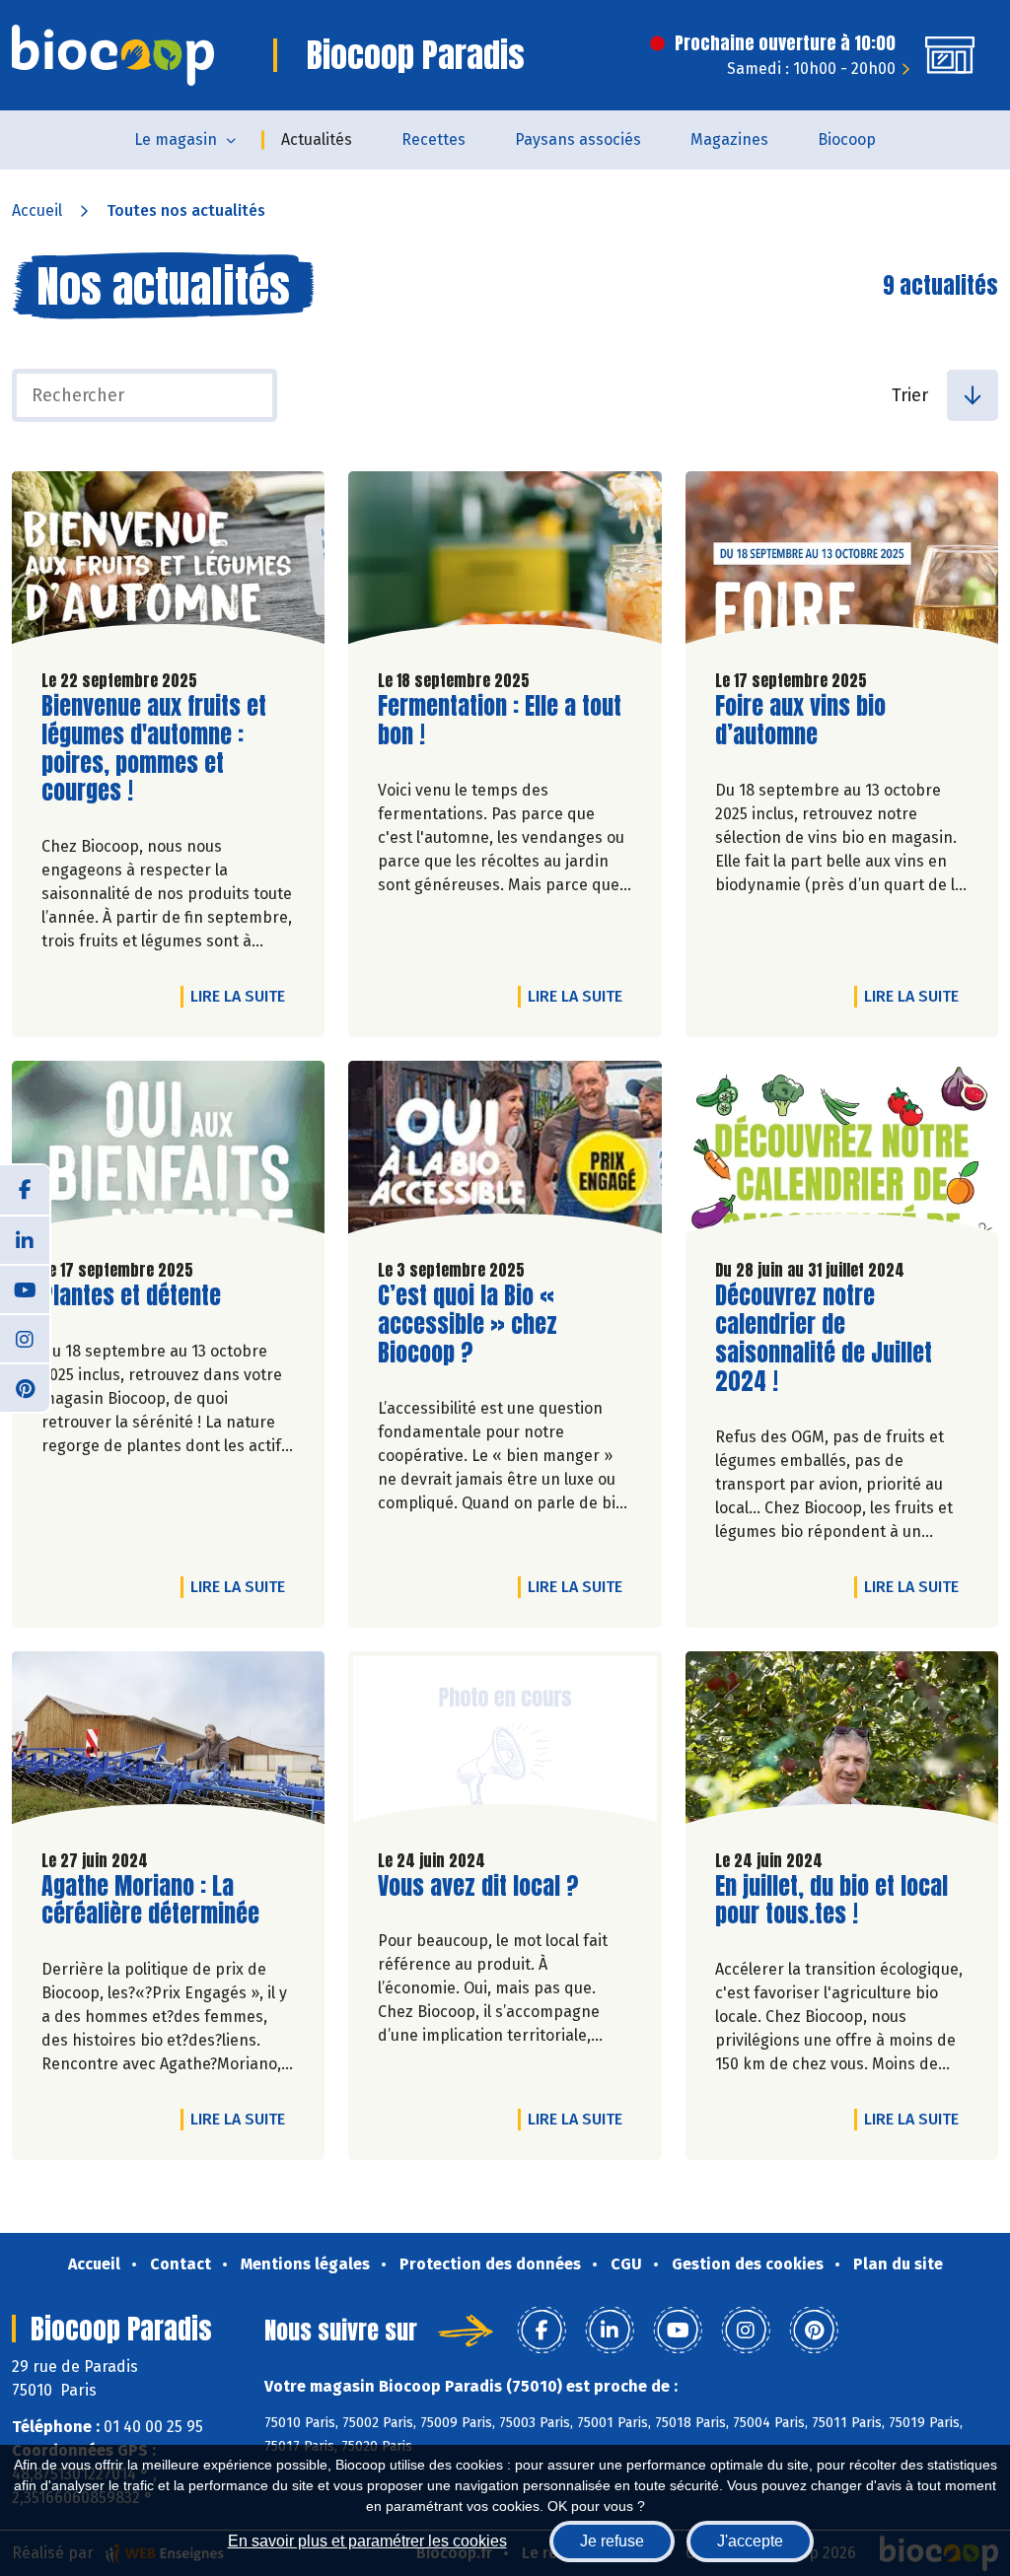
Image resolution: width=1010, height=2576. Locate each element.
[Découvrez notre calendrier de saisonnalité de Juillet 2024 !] (842, 1152)
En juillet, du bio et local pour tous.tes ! (831, 1901)
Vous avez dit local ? (478, 1886)
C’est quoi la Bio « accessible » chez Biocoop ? (490, 1324)
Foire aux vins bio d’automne (828, 721)
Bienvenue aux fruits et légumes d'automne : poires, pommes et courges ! (154, 749)
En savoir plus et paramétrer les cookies (367, 2541)
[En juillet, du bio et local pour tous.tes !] (842, 1742)
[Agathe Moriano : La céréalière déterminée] (168, 1742)
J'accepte (750, 2541)
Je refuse (612, 2541)
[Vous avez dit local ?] (505, 1742)
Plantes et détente (131, 1296)
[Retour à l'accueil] (113, 55)
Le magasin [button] (176, 139)
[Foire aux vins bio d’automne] (842, 562)
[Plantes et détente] (168, 1152)
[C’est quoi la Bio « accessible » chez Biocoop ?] (505, 1152)
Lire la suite (243, 996)
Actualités (317, 139)
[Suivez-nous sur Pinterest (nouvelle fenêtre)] (25, 1387)
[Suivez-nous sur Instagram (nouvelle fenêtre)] (25, 1338)
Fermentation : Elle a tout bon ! (500, 721)
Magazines (729, 139)
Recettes (433, 139)
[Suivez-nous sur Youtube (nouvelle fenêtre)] (25, 1288)
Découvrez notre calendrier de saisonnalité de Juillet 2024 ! (828, 1338)
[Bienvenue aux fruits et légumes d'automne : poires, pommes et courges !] (168, 562)
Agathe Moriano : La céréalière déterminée (154, 1901)
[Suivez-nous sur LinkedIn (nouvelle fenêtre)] (25, 1239)
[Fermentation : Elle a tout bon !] (505, 562)
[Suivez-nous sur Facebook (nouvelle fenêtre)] (25, 1190)
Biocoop (847, 139)
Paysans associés (578, 139)
